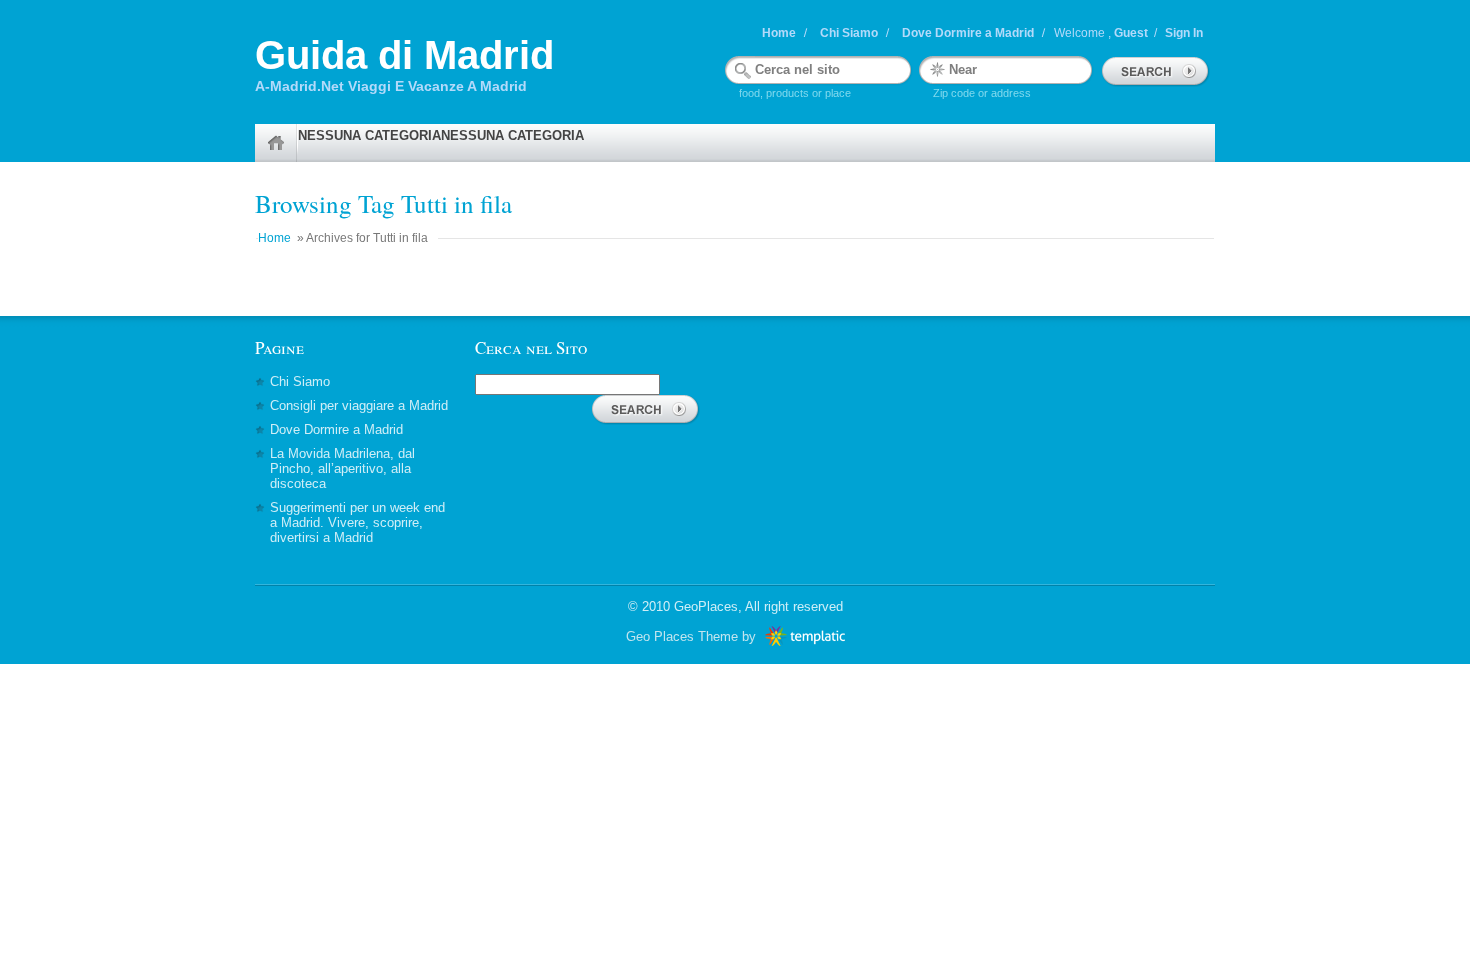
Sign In (1184, 33)
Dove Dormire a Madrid (968, 33)
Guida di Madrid (404, 55)
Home (779, 33)
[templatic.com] (802, 636)
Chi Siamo (849, 33)
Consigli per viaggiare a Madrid (359, 405)
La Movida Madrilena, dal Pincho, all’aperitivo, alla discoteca (342, 468)
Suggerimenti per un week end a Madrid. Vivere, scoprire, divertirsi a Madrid (357, 522)
